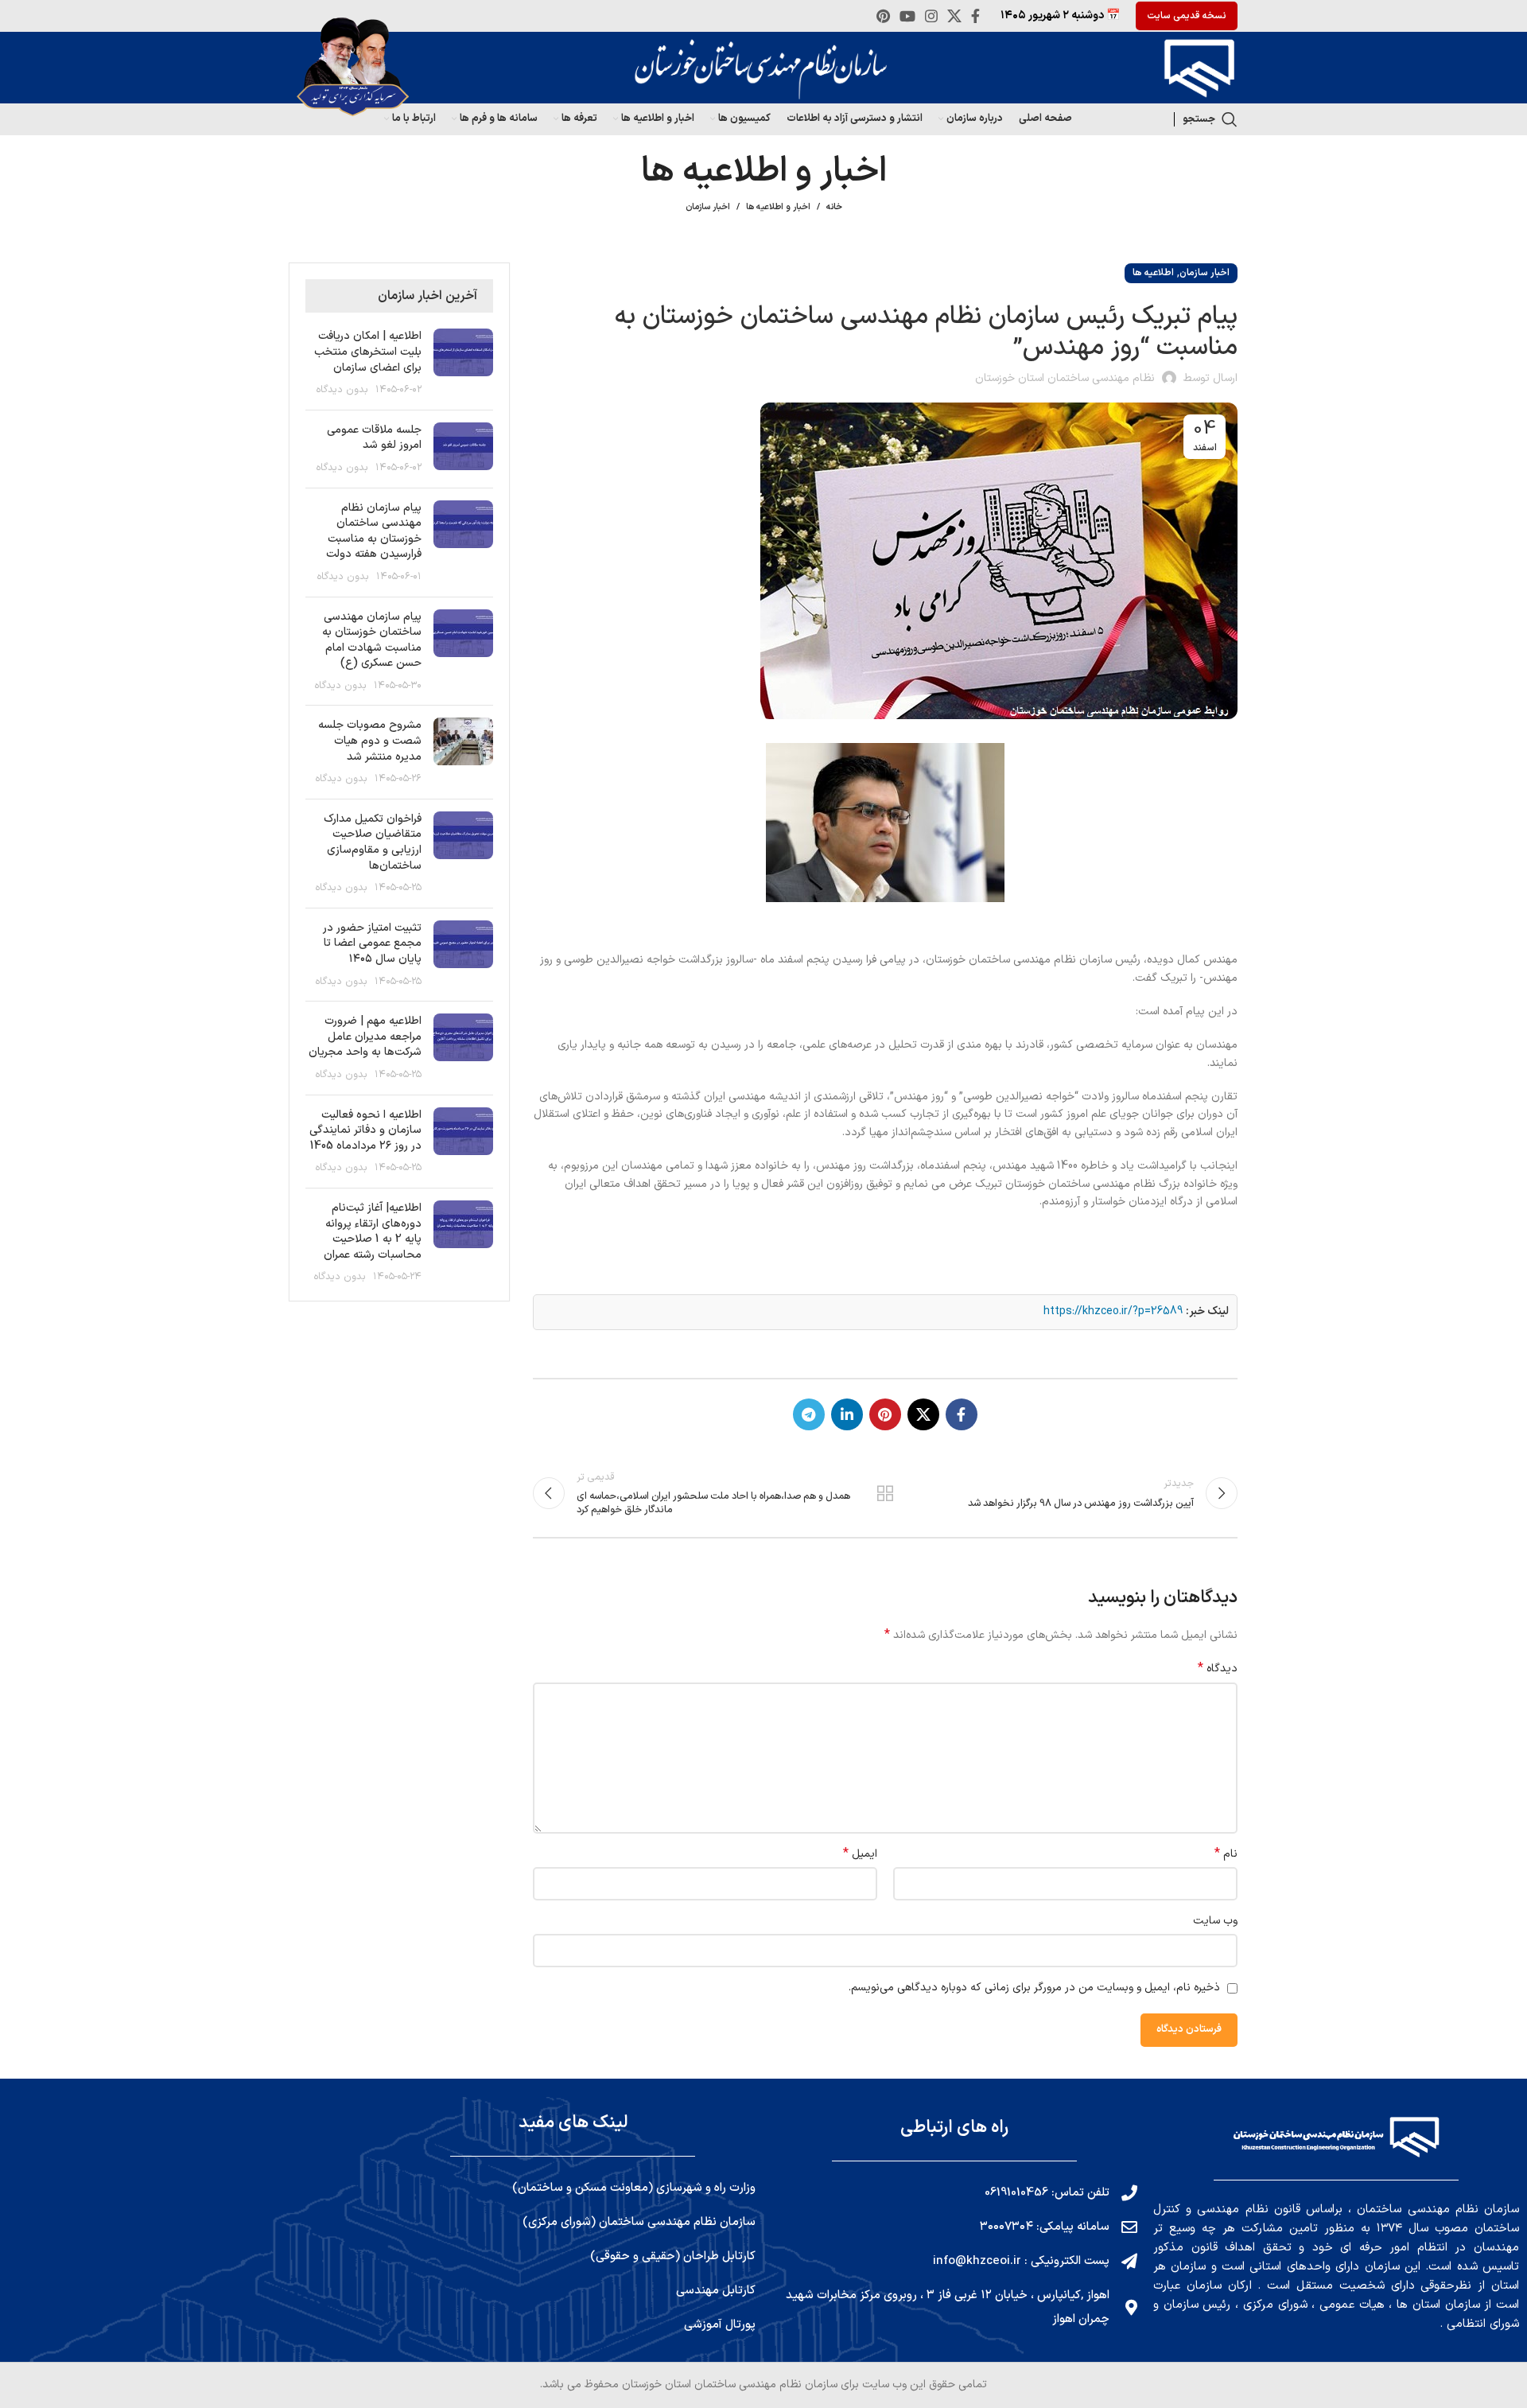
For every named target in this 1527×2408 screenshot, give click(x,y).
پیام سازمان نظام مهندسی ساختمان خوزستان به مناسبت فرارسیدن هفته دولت (374, 531)
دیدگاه (1218, 1669)
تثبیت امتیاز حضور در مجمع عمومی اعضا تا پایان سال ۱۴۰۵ (372, 943)
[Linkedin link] (847, 1414)
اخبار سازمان (708, 207)
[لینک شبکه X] (954, 16)
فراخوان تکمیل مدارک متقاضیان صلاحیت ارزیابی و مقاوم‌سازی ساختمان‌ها (373, 842)
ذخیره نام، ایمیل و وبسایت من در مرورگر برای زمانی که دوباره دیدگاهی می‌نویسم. (1034, 1988)
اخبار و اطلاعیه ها (778, 207)
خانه (834, 208)
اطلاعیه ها (1153, 273)
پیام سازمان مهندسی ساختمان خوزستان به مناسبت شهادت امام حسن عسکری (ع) (372, 640)
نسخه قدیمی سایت (1187, 16)
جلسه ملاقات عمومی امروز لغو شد (374, 438)
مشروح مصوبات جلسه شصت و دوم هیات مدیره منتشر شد (370, 741)
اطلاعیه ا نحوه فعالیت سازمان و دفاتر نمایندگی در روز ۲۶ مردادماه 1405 (365, 1130)
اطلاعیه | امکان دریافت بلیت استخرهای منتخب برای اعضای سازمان (368, 352)
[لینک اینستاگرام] (931, 16)
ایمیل (860, 1854)
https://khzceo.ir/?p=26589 (1113, 1311)
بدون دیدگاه (342, 389)
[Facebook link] (975, 16)
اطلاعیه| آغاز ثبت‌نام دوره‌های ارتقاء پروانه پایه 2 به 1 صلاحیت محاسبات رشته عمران (373, 1231)
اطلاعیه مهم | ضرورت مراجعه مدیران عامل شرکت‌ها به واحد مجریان (365, 1037)
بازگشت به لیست (885, 1493)
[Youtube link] (907, 16)
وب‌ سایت (1215, 1921)
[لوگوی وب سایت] (1195, 67)
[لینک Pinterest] (883, 16)
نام (1226, 1854)
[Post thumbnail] (463, 363)
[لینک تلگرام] (809, 1414)
